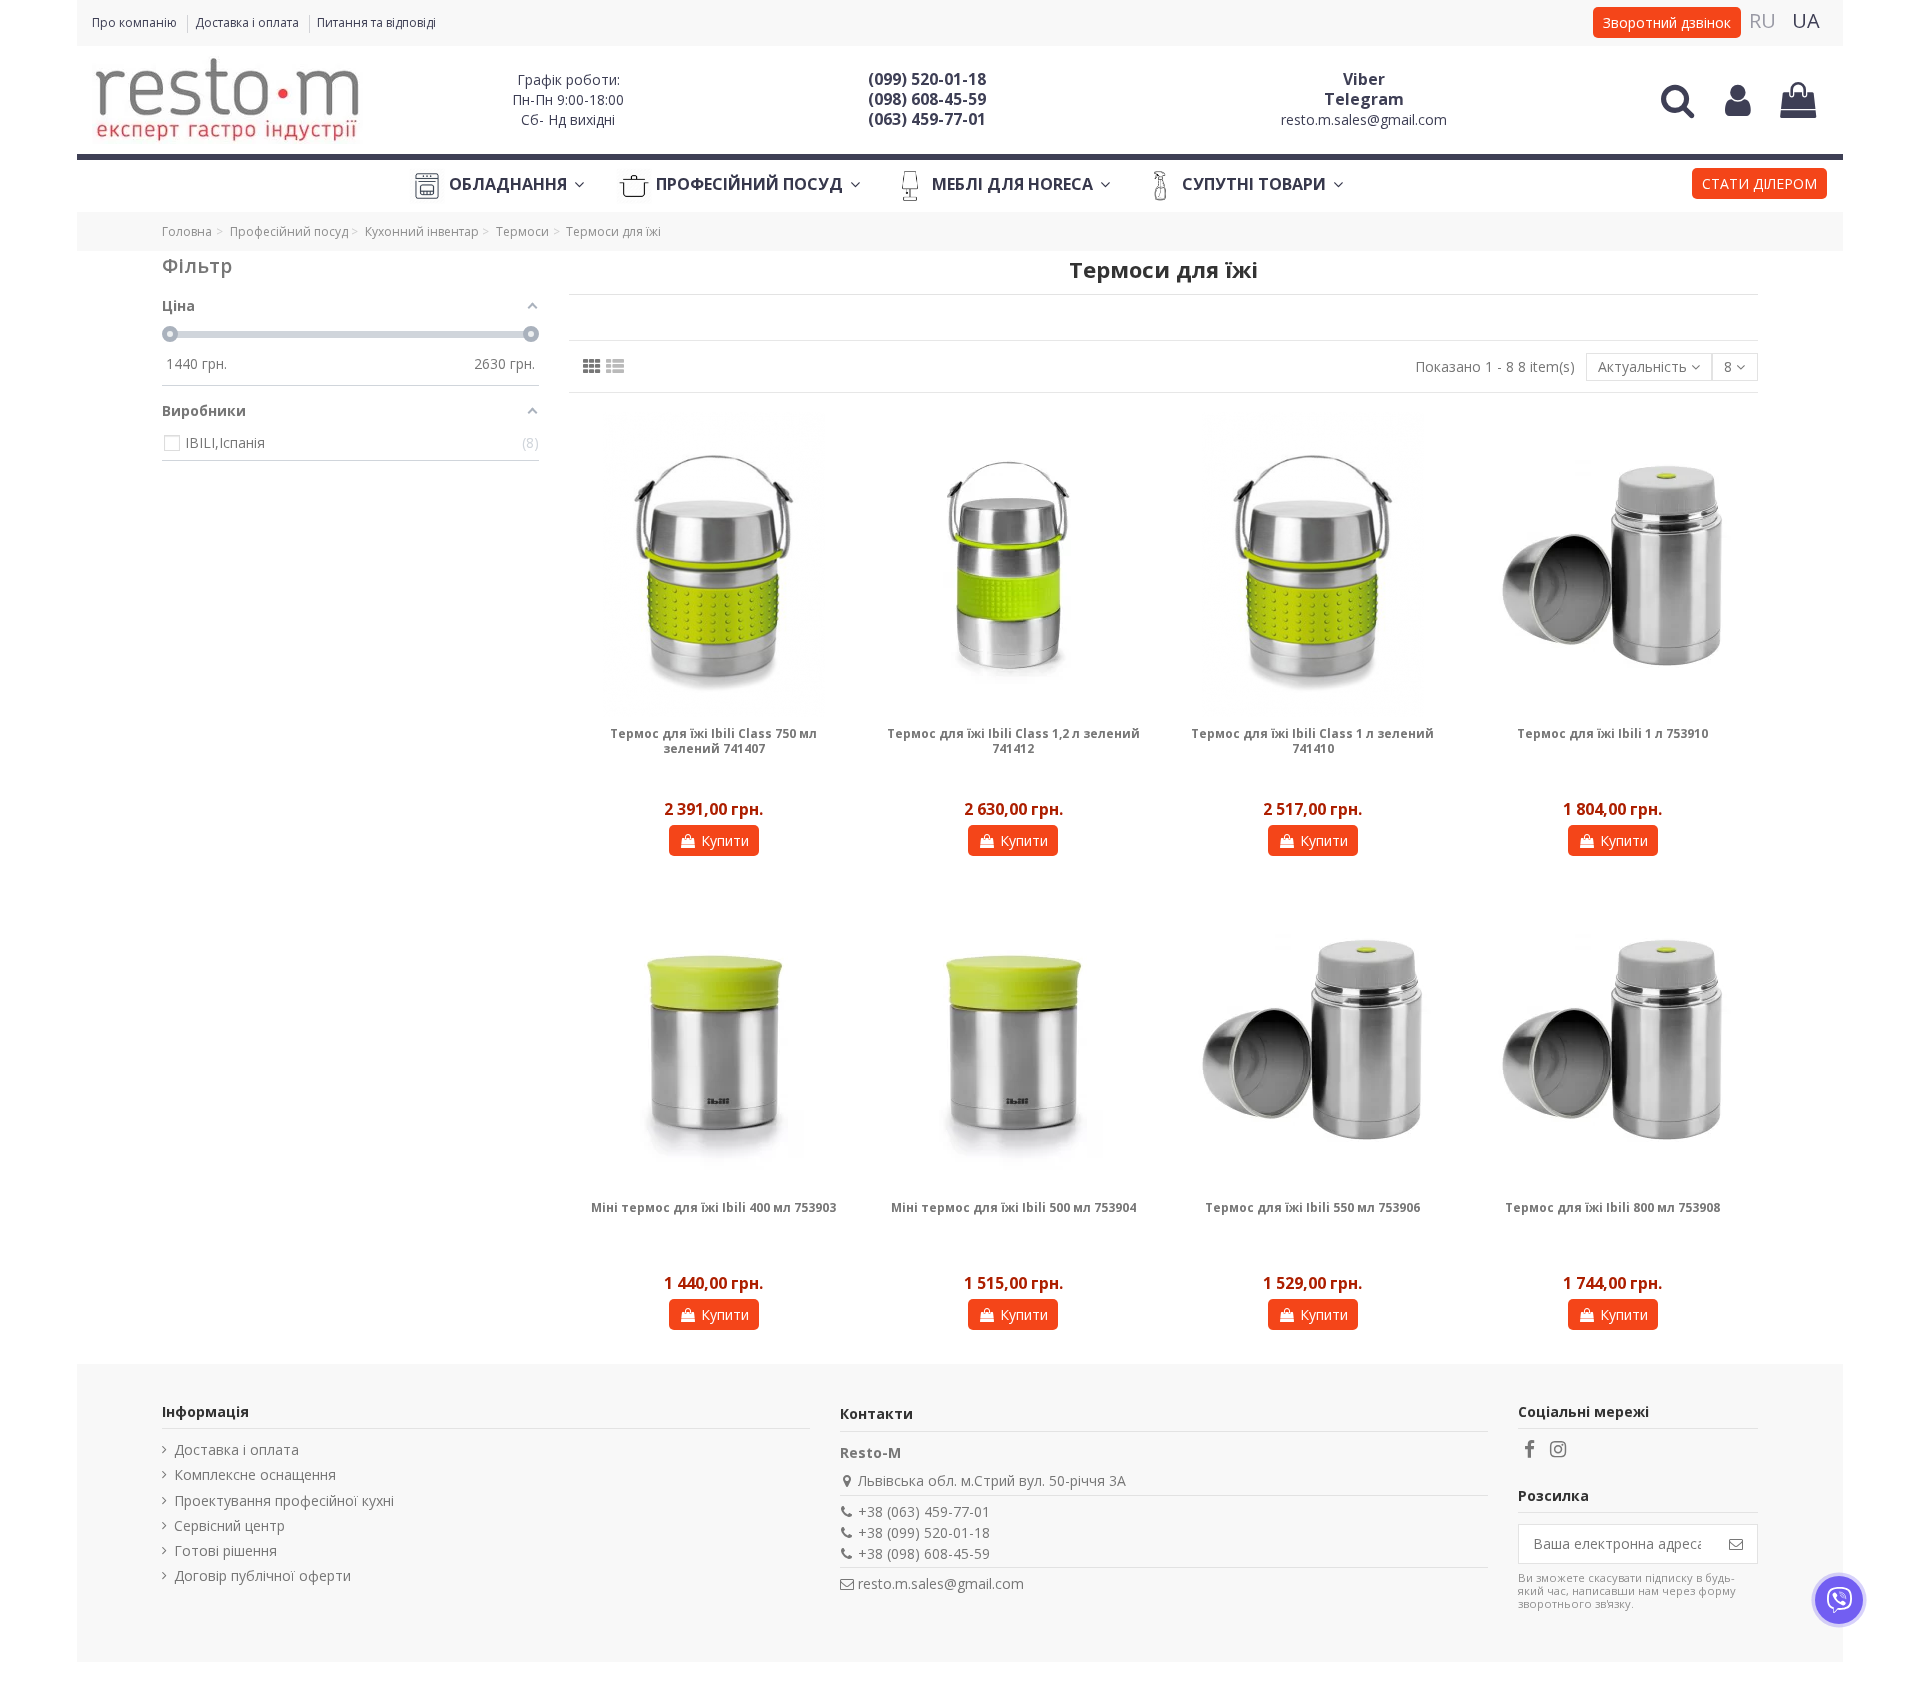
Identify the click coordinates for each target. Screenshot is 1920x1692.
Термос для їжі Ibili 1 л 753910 (1612, 733)
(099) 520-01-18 (927, 79)
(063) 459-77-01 (927, 119)
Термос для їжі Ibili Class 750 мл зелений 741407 (713, 740)
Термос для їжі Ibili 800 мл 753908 (1612, 1207)
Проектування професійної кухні (284, 1500)
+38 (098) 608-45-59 (924, 1553)
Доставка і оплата (248, 22)
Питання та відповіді (376, 22)
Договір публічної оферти (262, 1575)
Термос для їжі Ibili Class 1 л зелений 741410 (1312, 740)
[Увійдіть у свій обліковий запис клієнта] (1738, 100)
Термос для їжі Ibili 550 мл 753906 (1312, 1207)
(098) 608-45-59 (927, 99)
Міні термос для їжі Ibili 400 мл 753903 (713, 1207)
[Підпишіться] (1736, 1544)
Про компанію (136, 22)
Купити (725, 840)
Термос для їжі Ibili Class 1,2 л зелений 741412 (1013, 740)
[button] (1759, 186)
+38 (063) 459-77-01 (924, 1511)
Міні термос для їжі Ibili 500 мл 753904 (1013, 1207)
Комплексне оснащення (255, 1474)
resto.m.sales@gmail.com (1364, 119)
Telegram (1364, 99)
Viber (1364, 79)
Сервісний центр (229, 1525)
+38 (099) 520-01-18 (924, 1532)
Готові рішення (225, 1550)
